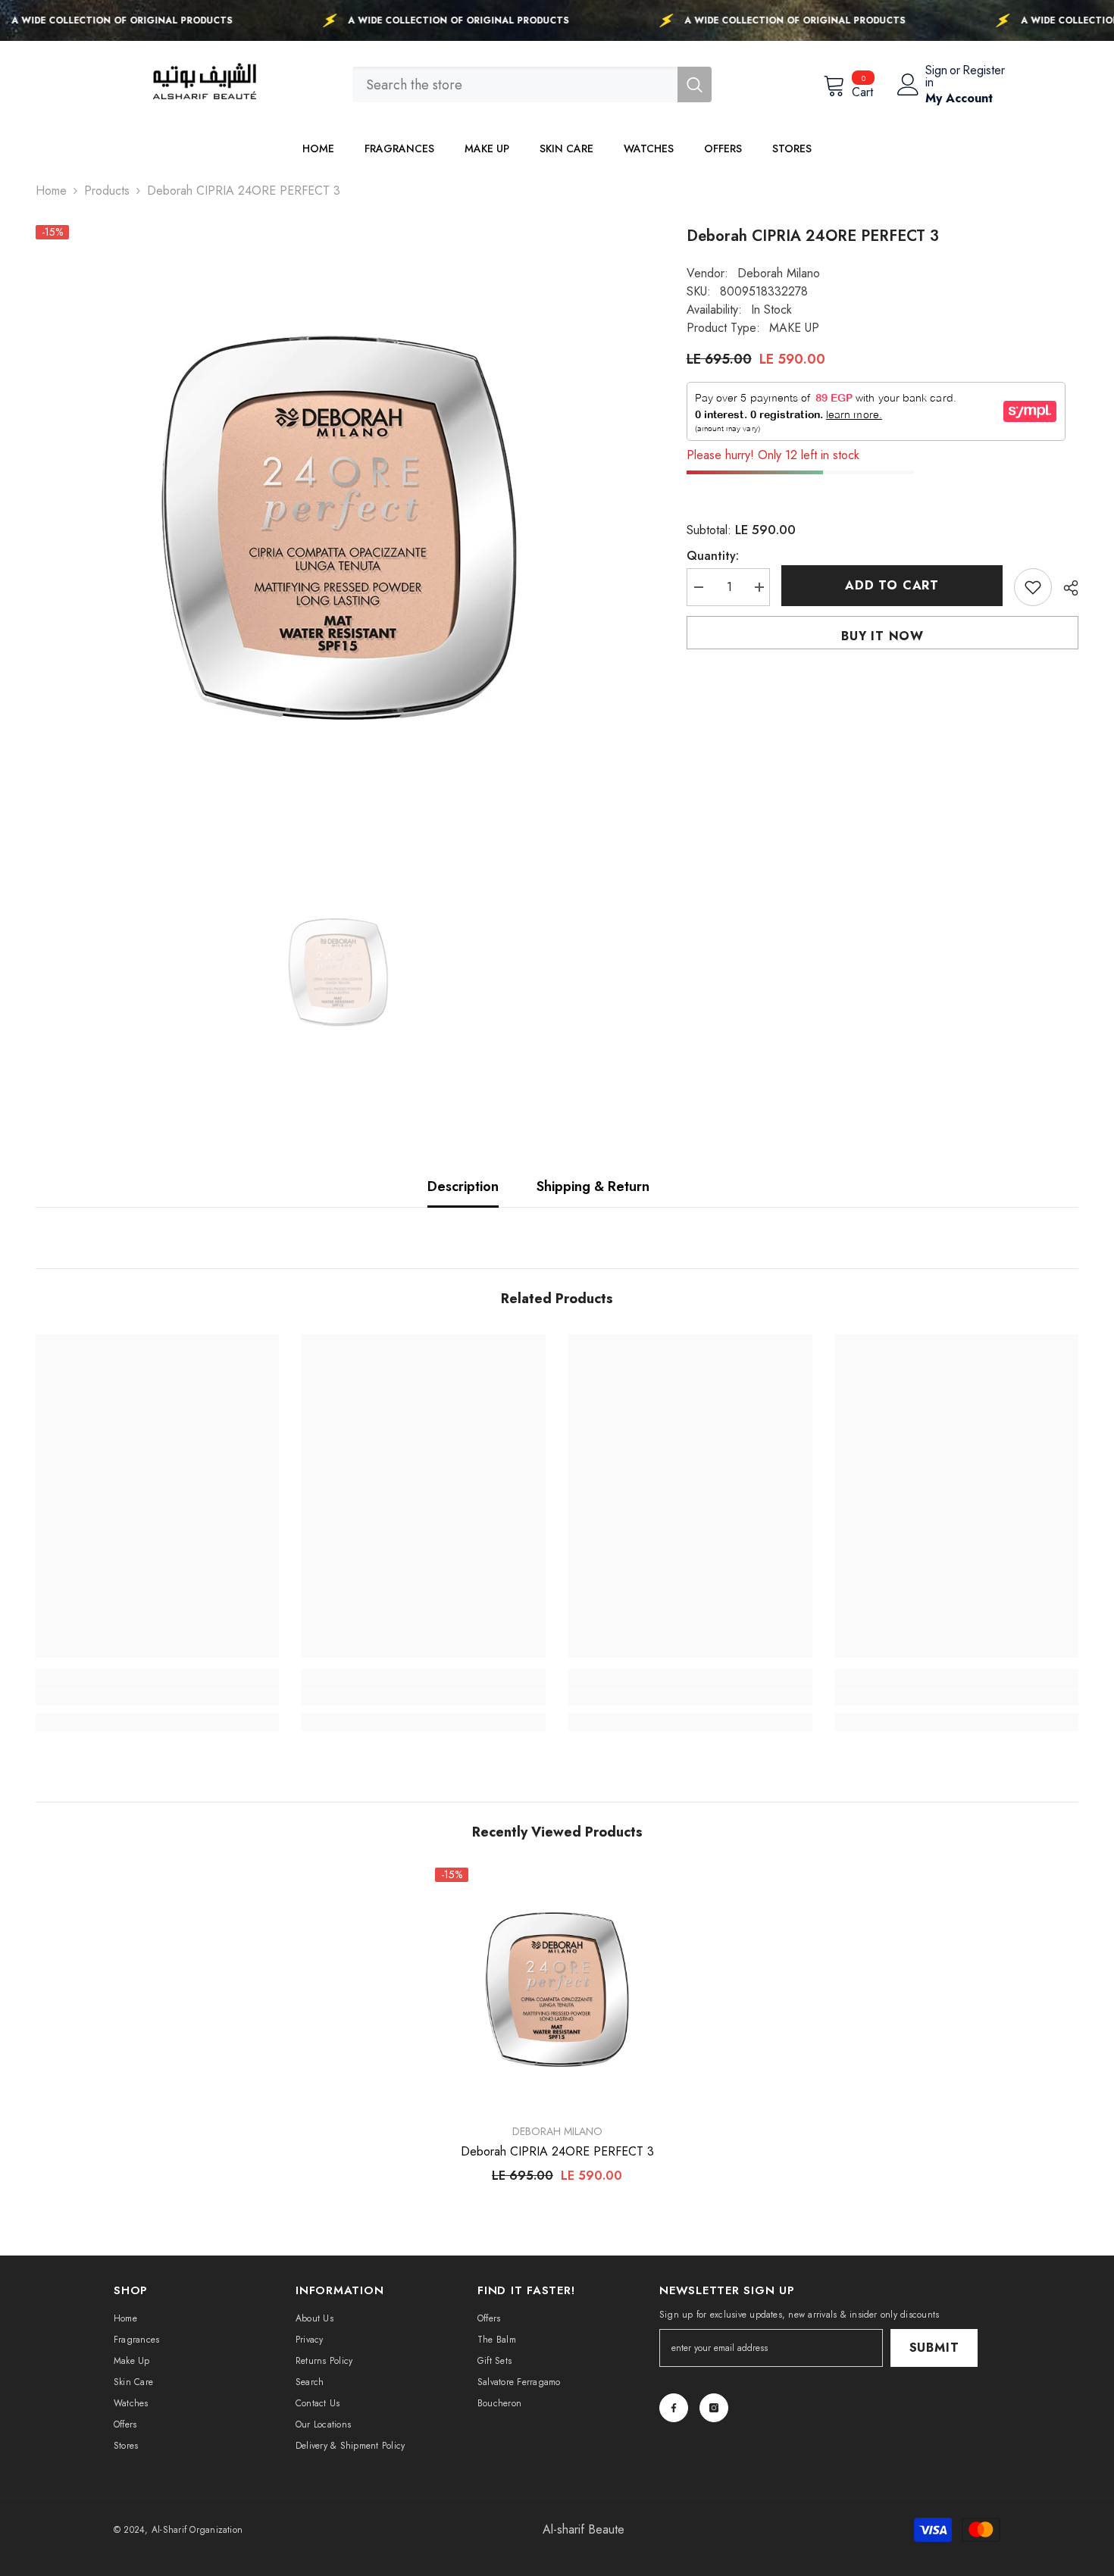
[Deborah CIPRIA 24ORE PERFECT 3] (557, 1990)
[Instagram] (714, 2408)
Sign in (936, 77)
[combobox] (515, 84)
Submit (934, 2348)
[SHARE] (1065, 588)
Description (463, 1186)
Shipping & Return (593, 1186)
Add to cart (892, 585)
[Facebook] (674, 2408)
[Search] (532, 84)
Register (984, 72)
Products (107, 191)
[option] (339, 528)
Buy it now (882, 636)
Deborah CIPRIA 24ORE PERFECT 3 (557, 2152)
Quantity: (713, 556)
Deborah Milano (779, 273)
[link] (158, 1698)
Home (51, 191)
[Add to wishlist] (1033, 587)
